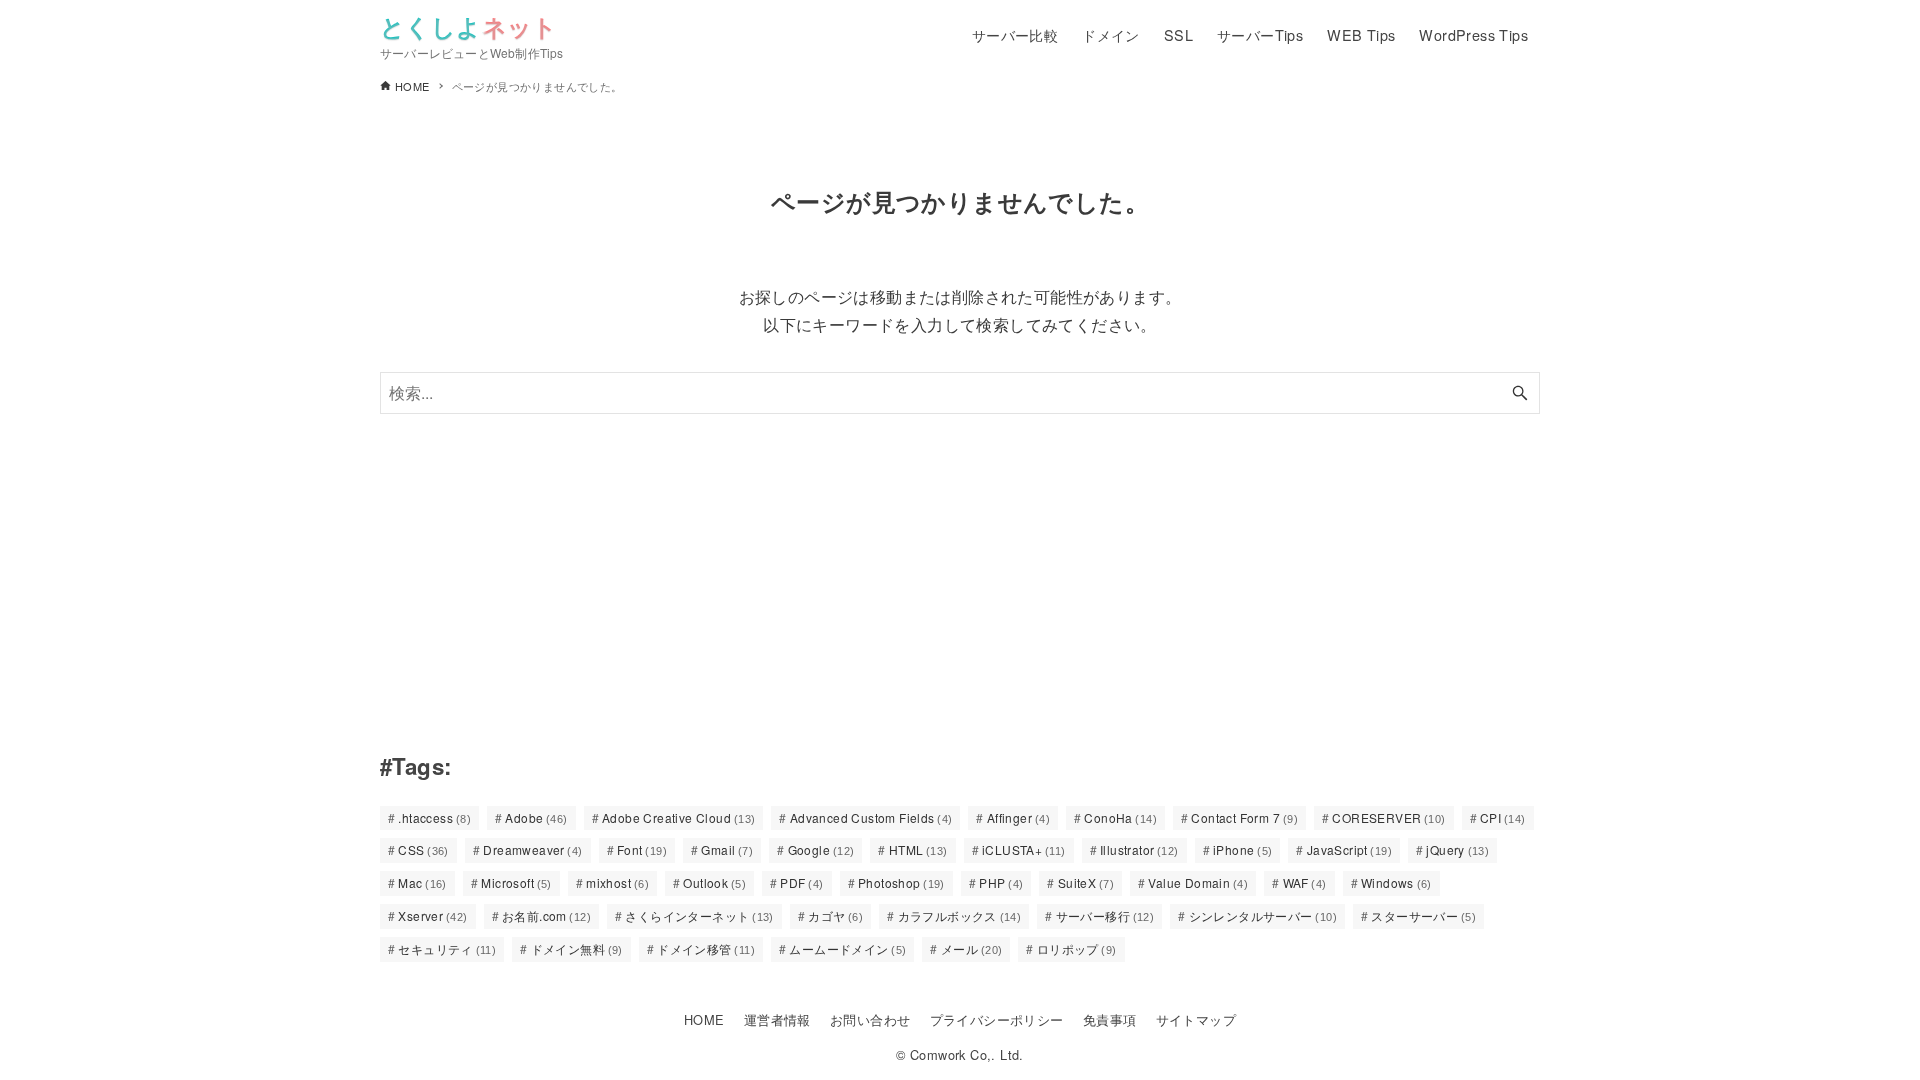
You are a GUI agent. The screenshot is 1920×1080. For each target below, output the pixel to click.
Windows (1396, 882)
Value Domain (1198, 882)
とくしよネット (469, 26)
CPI (1503, 817)
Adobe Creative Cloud (678, 817)
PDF (801, 882)
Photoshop (901, 882)
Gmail (727, 849)
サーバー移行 (1105, 915)
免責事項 (1110, 1019)
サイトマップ (1196, 1019)
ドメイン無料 (577, 948)
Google (821, 849)
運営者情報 (777, 1019)
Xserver (432, 915)
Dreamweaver (532, 849)
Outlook (714, 882)
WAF (1305, 882)
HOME (704, 1019)
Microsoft (516, 882)
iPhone (1242, 849)
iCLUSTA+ (1024, 849)
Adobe (536, 817)
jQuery (1457, 849)
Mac (422, 882)
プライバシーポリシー (997, 1019)
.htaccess (434, 817)
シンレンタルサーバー (1263, 915)
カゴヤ (835, 915)
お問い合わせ (870, 1019)
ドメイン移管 (706, 948)
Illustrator (1139, 849)
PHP (1001, 882)
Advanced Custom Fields (871, 817)
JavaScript (1349, 849)
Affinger (1018, 817)
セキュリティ (447, 948)
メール (972, 948)
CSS (423, 849)
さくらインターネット (699, 915)
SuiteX (1086, 882)
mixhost (617, 882)
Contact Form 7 (1244, 817)
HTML (918, 849)
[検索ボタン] (1520, 393)
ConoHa (1120, 817)
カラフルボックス (960, 915)
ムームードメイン (847, 948)
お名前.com (546, 915)
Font (642, 849)
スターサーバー (1423, 915)
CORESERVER (1388, 817)
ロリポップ (1077, 948)
